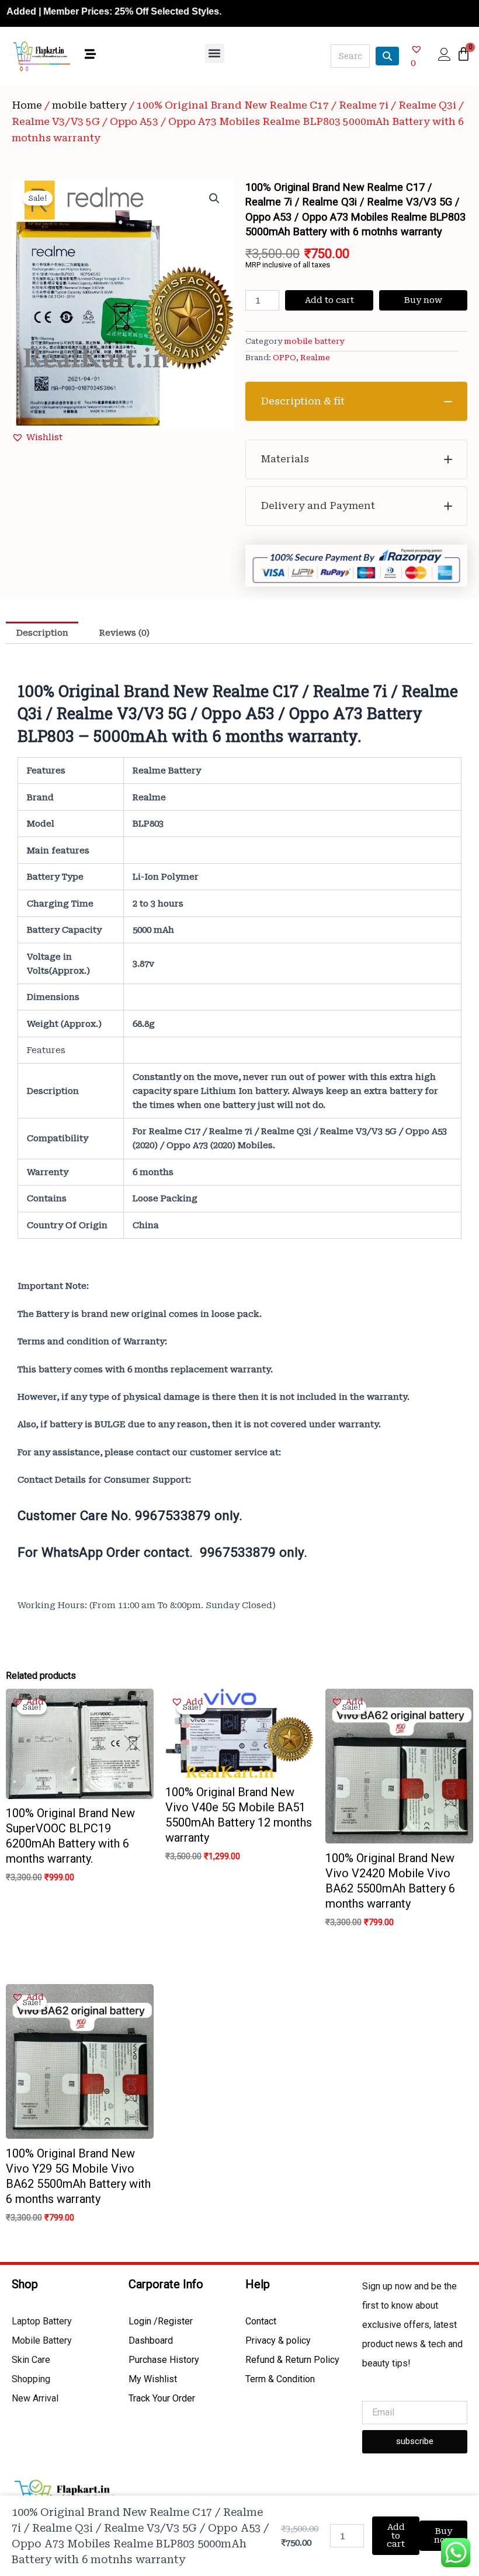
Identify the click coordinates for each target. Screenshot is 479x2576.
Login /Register (161, 2321)
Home (27, 105)
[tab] (356, 402)
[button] (215, 53)
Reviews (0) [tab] (124, 633)
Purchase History (164, 2360)
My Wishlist (153, 2379)
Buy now (423, 300)
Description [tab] (42, 633)
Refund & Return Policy (292, 2360)
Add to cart (329, 300)
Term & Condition (280, 2379)
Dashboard (151, 2340)
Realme (315, 358)
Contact (261, 2321)
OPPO (284, 358)
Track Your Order (162, 2398)
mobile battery (89, 105)
